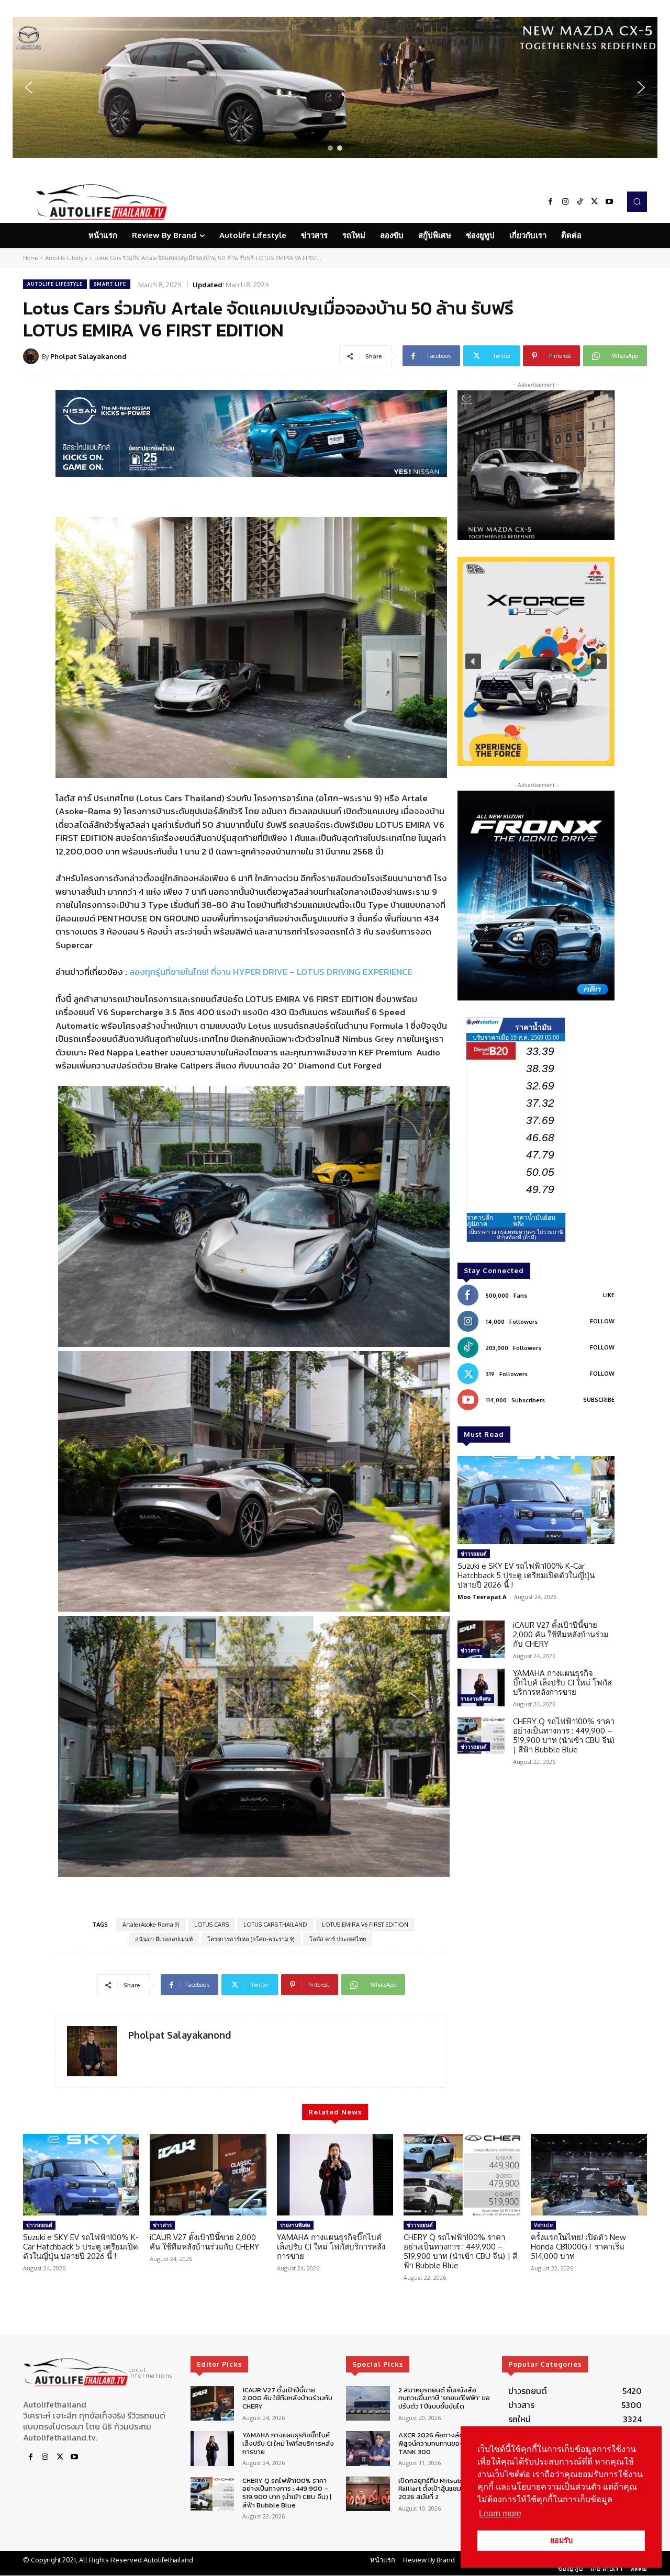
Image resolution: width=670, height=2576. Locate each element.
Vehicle (543, 2225)
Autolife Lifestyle (66, 258)
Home (31, 258)
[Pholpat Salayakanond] (32, 356)
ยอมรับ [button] (561, 2540)
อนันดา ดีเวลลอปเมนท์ (164, 1939)
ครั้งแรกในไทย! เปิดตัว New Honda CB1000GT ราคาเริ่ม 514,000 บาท (578, 2247)
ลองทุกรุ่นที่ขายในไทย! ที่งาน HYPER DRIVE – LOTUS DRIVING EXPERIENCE (271, 972)
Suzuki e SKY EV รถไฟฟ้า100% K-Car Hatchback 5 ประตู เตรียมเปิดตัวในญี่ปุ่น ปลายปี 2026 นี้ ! (526, 1575)
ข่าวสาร (470, 1650)
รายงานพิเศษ (476, 1698)
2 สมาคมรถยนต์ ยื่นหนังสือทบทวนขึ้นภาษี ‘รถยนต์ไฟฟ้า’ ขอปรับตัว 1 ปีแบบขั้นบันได (444, 2398)
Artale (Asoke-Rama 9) (151, 1925)
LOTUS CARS (211, 1925)
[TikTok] (580, 202)
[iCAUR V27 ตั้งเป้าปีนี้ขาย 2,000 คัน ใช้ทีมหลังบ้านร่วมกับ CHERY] (481, 1639)
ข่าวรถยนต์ (474, 1554)
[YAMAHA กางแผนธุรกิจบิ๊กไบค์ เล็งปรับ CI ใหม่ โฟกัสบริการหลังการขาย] (481, 1688)
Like (609, 1295)
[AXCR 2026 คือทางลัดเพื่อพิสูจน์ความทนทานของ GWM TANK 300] (368, 2449)
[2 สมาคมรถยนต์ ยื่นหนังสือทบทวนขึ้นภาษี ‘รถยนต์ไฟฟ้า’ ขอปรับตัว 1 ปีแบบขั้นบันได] (368, 2404)
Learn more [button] (500, 2513)
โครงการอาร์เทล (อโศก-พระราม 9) (251, 1939)
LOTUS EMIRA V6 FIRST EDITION (365, 1925)
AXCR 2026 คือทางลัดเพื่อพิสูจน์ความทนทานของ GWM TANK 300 (440, 2443)
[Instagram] (565, 202)
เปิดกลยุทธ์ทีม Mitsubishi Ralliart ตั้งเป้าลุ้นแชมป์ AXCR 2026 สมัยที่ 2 (441, 2489)
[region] (335, 87)
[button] (335, 87)
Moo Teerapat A (482, 1597)
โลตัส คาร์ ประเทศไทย (338, 1939)
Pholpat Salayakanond (88, 356)
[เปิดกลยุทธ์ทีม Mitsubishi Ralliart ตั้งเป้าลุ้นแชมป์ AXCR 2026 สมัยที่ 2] (368, 2494)
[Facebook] (551, 202)
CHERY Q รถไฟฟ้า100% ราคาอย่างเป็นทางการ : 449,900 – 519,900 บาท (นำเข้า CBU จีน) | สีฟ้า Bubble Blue (564, 1735)
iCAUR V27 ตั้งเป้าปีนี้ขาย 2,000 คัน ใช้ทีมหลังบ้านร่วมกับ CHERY (561, 1634)
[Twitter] (595, 202)
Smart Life (110, 284)
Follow (602, 1321)
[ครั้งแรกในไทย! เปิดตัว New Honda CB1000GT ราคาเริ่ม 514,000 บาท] (589, 2175)
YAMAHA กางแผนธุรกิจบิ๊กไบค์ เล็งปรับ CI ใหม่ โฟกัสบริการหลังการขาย (562, 1683)
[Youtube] (609, 202)
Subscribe (599, 1400)
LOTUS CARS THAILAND (275, 1925)
